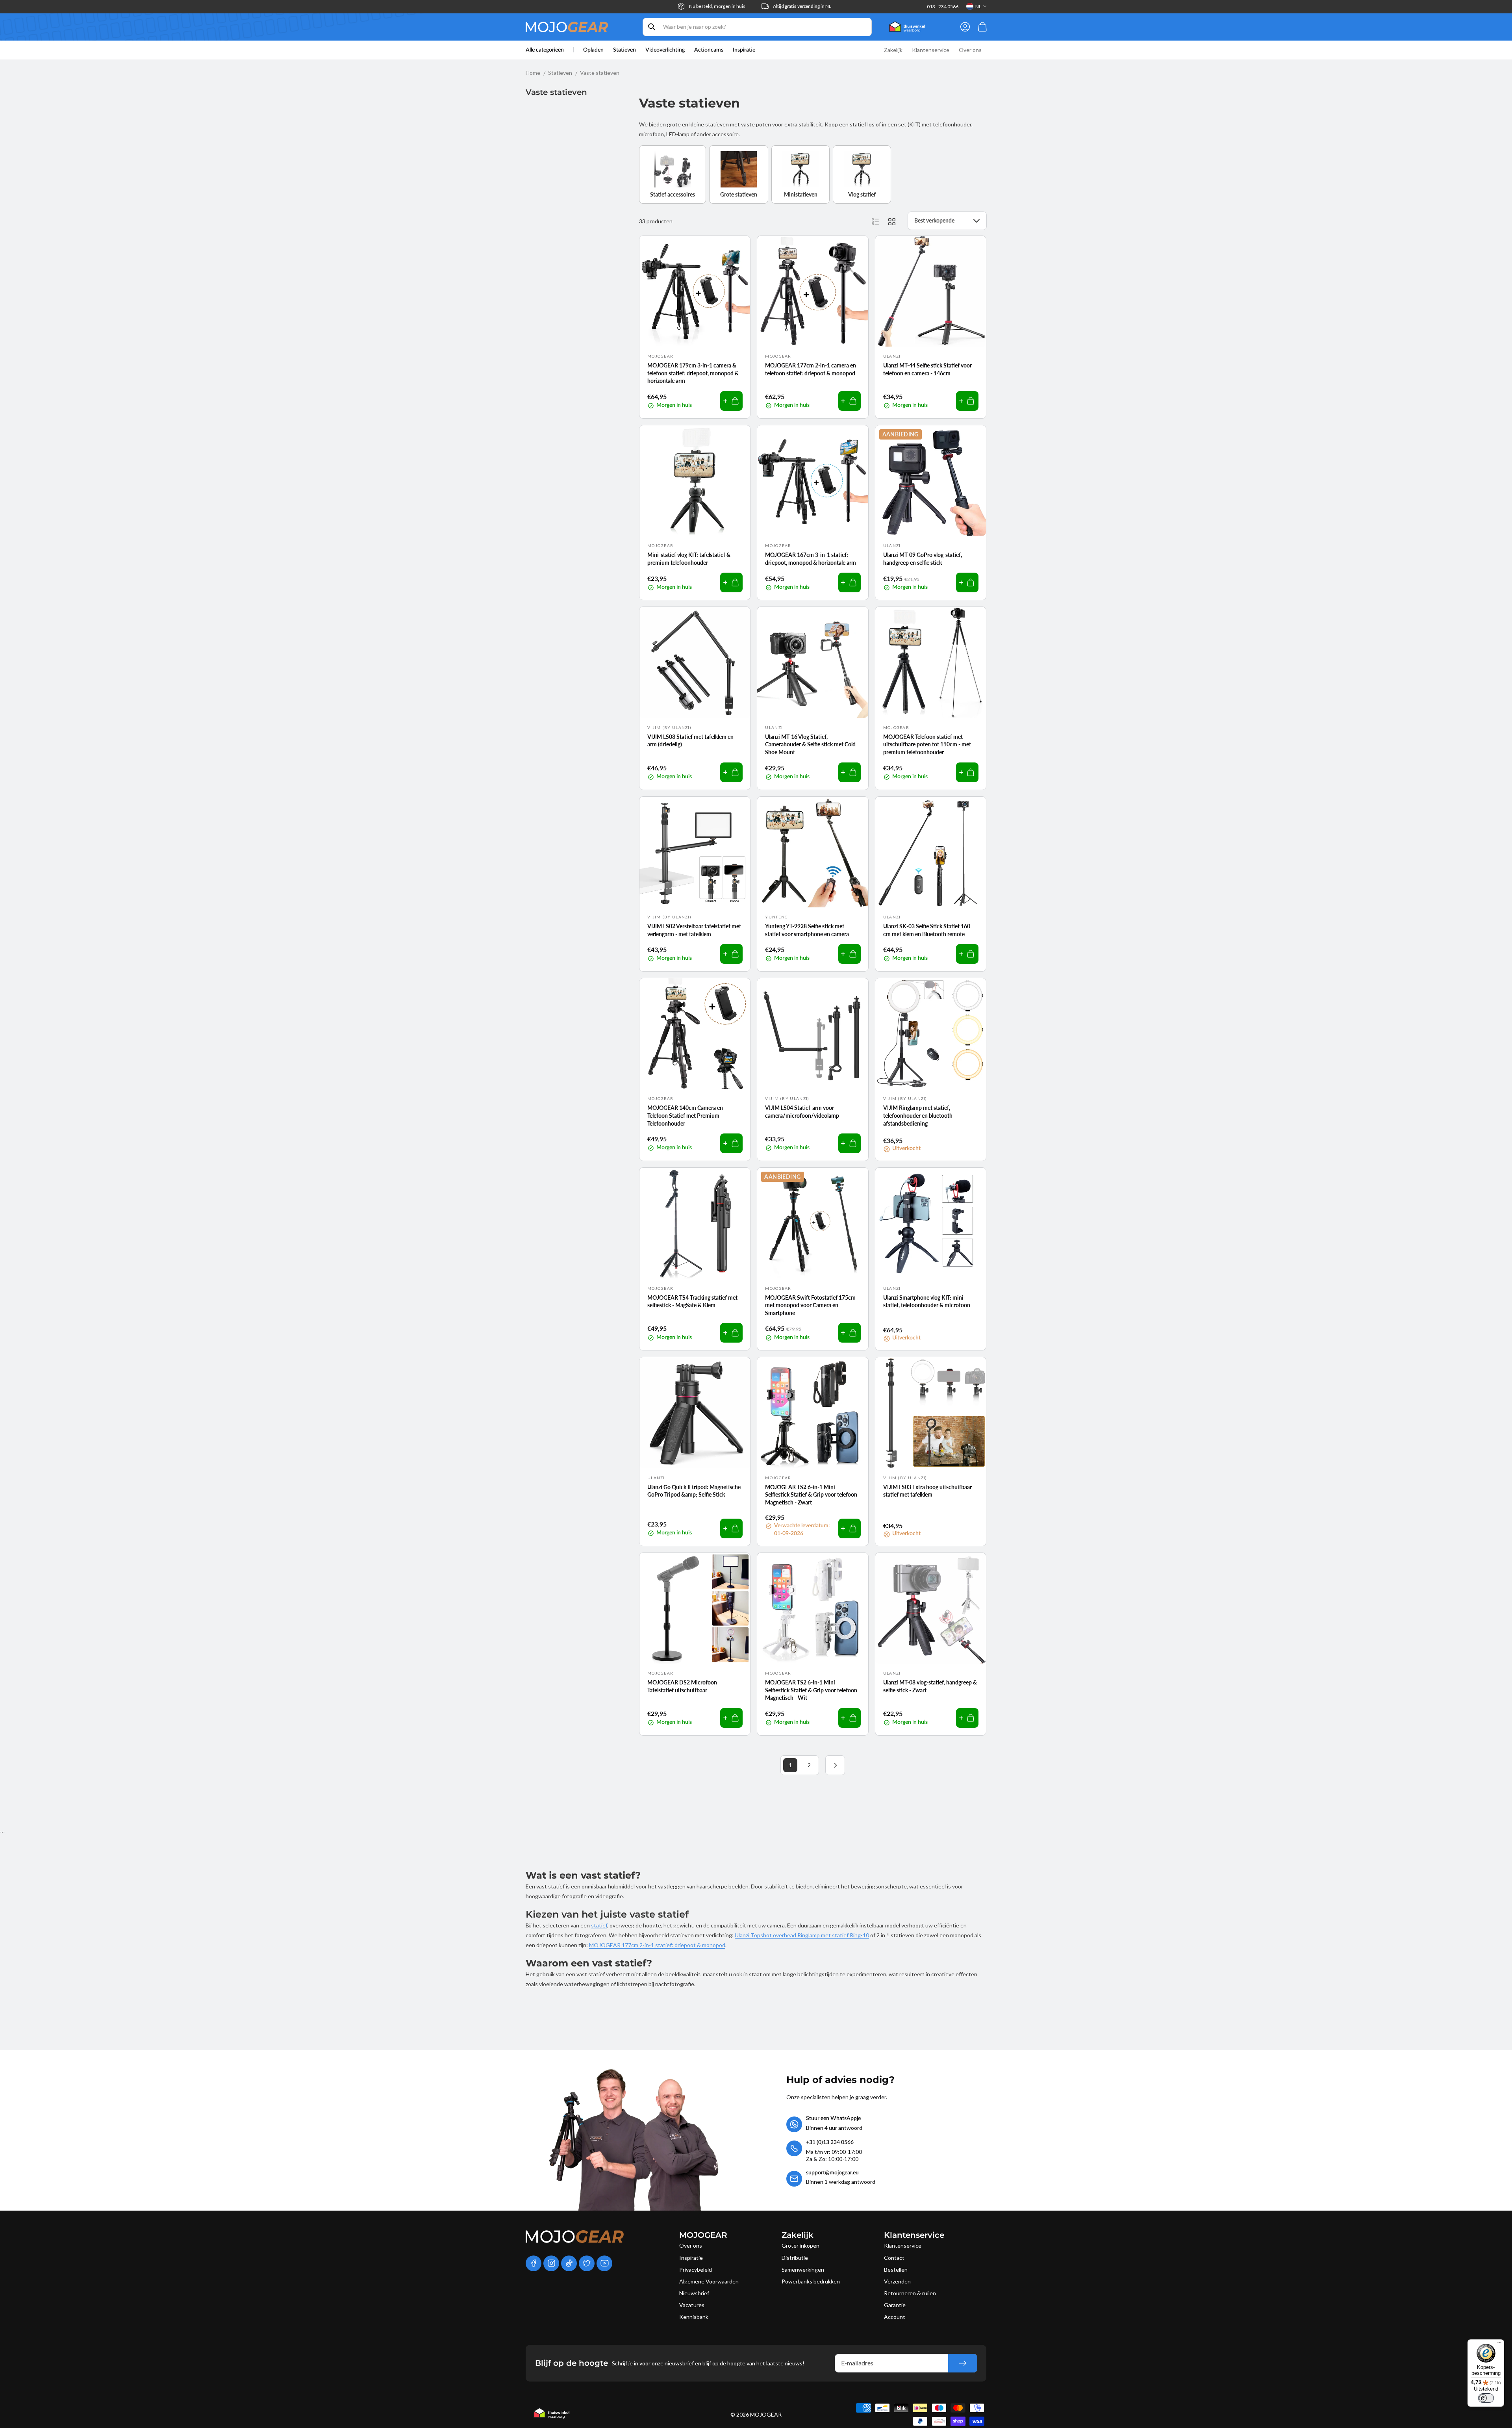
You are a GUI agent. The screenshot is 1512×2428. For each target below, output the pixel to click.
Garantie (895, 2305)
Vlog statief (862, 194)
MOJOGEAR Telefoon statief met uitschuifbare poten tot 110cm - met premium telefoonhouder (927, 744)
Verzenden (897, 2281)
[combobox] (757, 27)
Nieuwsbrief (694, 2293)
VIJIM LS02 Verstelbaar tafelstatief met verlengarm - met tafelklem (694, 930)
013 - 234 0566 (943, 6)
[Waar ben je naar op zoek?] (652, 27)
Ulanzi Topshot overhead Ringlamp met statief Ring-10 (802, 1935)
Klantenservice (903, 2245)
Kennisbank (694, 2317)
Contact (894, 2258)
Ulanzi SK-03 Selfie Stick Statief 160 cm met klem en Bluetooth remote (927, 930)
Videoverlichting (665, 50)
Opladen (593, 50)
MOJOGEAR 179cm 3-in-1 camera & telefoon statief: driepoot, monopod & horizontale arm (693, 373)
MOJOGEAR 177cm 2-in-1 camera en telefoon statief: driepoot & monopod (811, 369)
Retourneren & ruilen (910, 2293)
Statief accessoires (673, 194)
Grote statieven (739, 194)
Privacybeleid (696, 2269)
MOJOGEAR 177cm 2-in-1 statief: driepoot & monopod (657, 1945)
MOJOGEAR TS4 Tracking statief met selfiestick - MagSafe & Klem (692, 1301)
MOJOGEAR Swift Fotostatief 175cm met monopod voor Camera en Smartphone (810, 1305)
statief (599, 1925)
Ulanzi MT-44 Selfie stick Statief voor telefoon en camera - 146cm (927, 369)
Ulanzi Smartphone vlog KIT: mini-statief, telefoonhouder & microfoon (927, 1301)
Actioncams (709, 50)
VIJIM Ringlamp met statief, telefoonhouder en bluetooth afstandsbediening (918, 1115)
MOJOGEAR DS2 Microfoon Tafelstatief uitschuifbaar (682, 1686)
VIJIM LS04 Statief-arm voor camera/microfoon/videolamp (802, 1112)
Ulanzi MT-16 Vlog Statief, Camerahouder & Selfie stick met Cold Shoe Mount (810, 744)
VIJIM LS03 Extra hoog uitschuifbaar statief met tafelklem (927, 1491)
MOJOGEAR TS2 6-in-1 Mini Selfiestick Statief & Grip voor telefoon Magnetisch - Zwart (811, 1495)
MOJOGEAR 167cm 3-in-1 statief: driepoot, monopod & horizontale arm (811, 559)
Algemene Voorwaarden (709, 2281)
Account (895, 2317)
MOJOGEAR (766, 2414)
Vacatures (692, 2305)
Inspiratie (691, 2258)
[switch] (1486, 2398)
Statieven (624, 50)
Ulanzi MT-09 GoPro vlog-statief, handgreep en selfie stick (923, 559)
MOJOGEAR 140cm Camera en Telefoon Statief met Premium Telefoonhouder (685, 1115)
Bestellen (896, 2269)
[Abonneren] (963, 2363)
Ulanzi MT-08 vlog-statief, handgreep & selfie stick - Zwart (930, 1686)
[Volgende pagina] (835, 1765)
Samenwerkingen (803, 2269)
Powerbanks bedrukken (811, 2281)
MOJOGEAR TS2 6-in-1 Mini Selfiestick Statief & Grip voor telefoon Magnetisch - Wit (811, 1690)
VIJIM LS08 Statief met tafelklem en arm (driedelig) (690, 741)
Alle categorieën (545, 50)
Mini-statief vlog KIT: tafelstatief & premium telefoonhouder (689, 559)
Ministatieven (801, 194)
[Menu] (1499, 2344)
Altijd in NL (802, 6)
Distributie (795, 2258)
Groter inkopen (800, 2245)
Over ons (691, 2245)
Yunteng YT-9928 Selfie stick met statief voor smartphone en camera (807, 930)
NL (978, 6)
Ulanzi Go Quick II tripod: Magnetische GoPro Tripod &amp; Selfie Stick (694, 1491)
